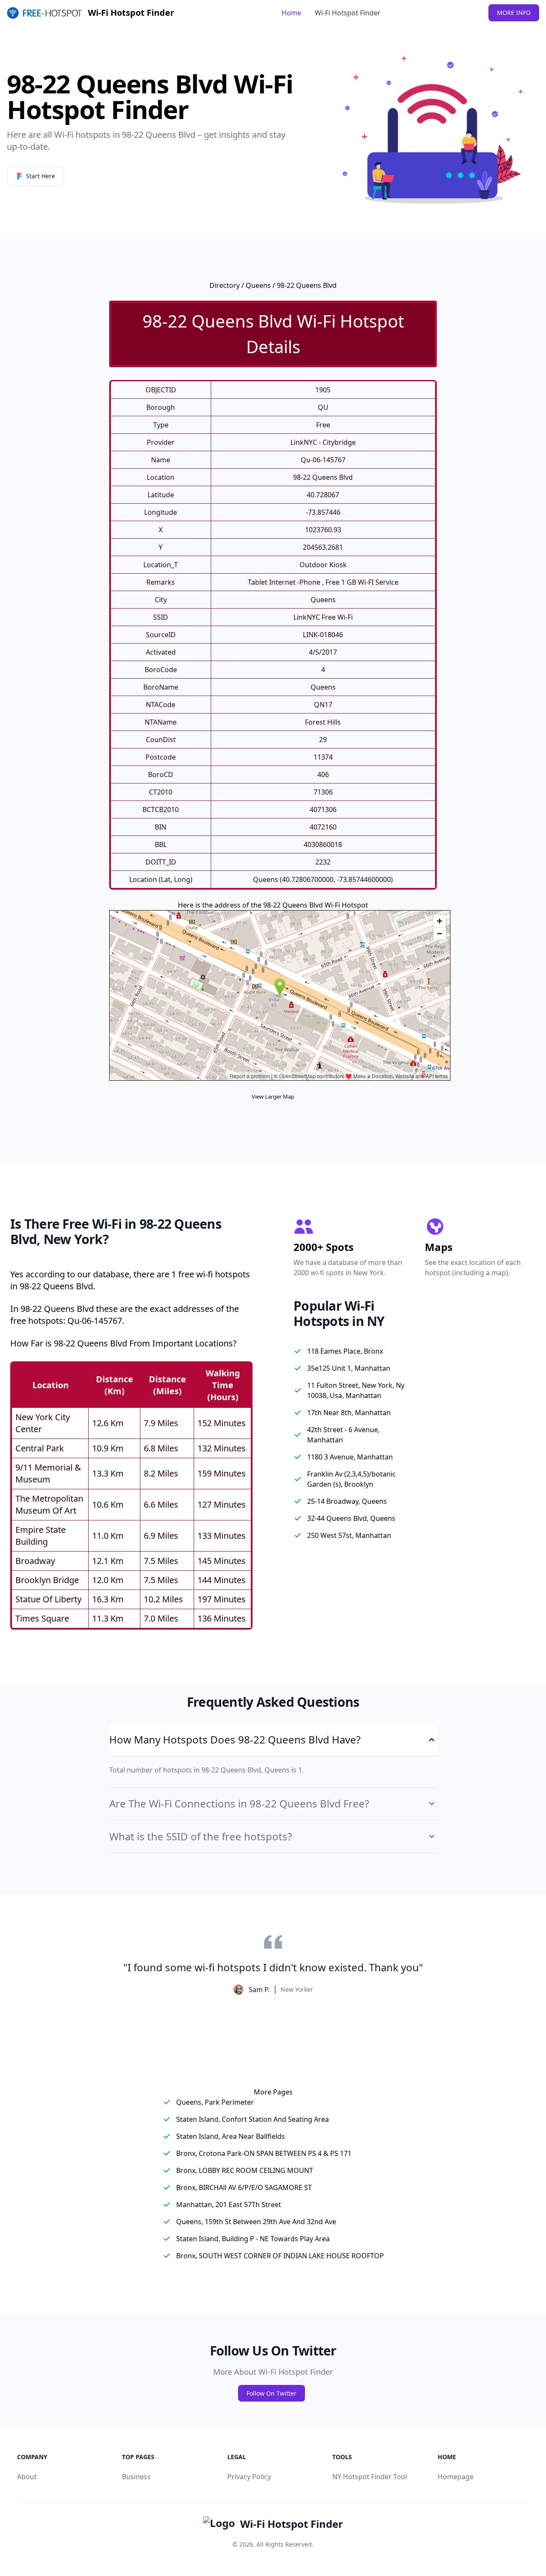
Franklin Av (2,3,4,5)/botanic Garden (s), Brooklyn (351, 1479)
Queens (258, 285)
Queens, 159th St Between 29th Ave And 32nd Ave (256, 2222)
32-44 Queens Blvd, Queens (351, 1518)
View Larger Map (273, 1097)
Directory (225, 285)
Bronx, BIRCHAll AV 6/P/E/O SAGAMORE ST (244, 2187)
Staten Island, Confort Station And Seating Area (253, 2119)
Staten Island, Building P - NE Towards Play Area (253, 2239)
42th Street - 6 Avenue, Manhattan (343, 1435)
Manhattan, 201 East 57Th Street (229, 2205)
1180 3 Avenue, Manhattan (350, 1457)
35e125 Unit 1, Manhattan (349, 1368)
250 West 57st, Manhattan (349, 1535)
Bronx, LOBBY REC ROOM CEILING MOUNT (245, 2170)
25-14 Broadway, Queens (347, 1501)
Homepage (456, 2477)
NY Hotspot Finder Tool (370, 2477)
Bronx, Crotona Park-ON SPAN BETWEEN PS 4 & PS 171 (264, 2153)
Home (291, 13)
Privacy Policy (249, 2477)
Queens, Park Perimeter (215, 2102)
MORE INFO (514, 13)
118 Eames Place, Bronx (345, 1351)
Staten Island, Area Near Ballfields (231, 2136)
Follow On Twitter (272, 2393)
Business (136, 2477)
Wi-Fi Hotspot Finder (348, 13)
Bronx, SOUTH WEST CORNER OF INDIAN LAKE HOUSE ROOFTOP (280, 2256)
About (27, 2477)
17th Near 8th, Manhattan (349, 1413)
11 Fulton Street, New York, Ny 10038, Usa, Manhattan (356, 1390)
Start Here (41, 176)
